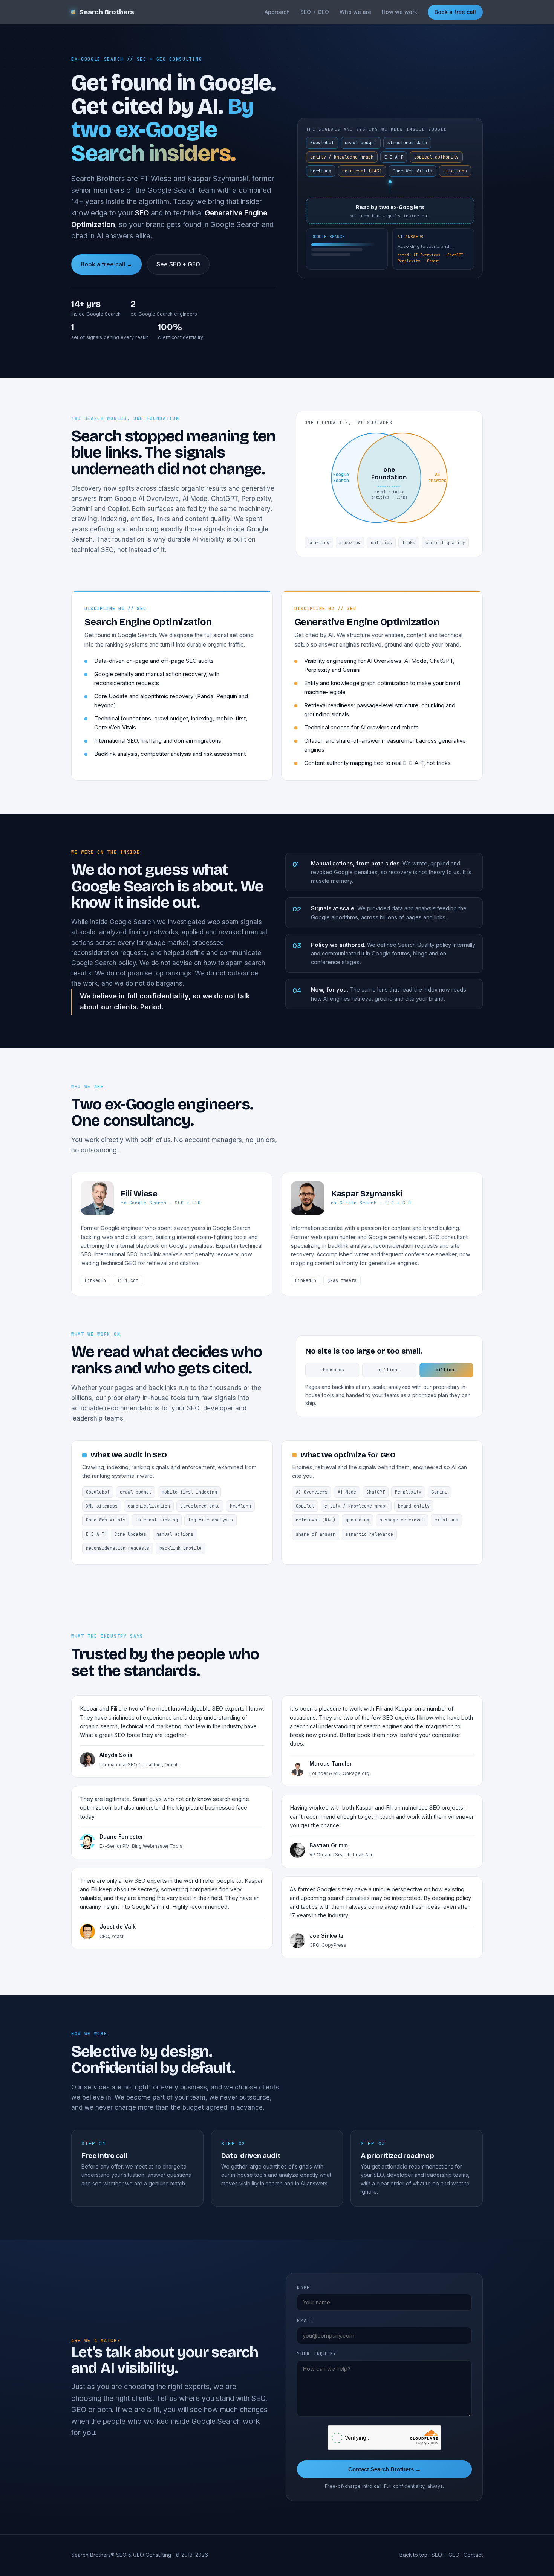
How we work (399, 12)
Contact (473, 2555)
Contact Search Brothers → (385, 2469)
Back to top (413, 2555)
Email (305, 2320)
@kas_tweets (342, 1280)
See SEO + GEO (178, 264)
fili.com (128, 1280)
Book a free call (455, 12)
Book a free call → (106, 264)
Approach (277, 12)
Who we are (355, 12)
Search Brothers (106, 12)
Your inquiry (317, 2354)
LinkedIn (95, 1280)
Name (304, 2287)
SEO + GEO (315, 12)
